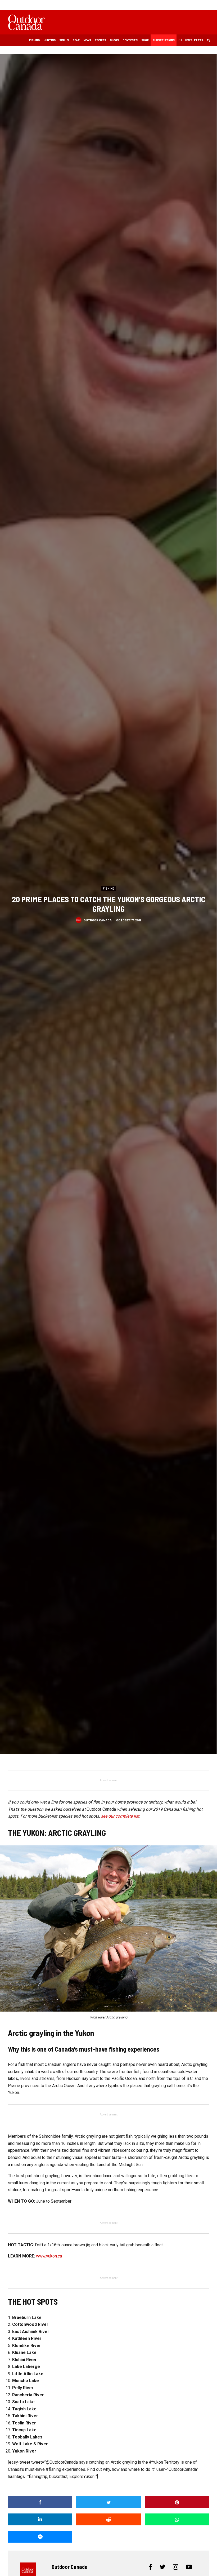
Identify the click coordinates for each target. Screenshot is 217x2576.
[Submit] (108, 2519)
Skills (64, 40)
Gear (76, 40)
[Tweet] (108, 2502)
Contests (130, 40)
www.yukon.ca (49, 2256)
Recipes (100, 40)
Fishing (34, 40)
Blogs (114, 40)
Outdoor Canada (98, 920)
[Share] (40, 2502)
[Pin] (177, 2502)
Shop (145, 40)
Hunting (49, 40)
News (87, 40)
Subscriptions (164, 40)
